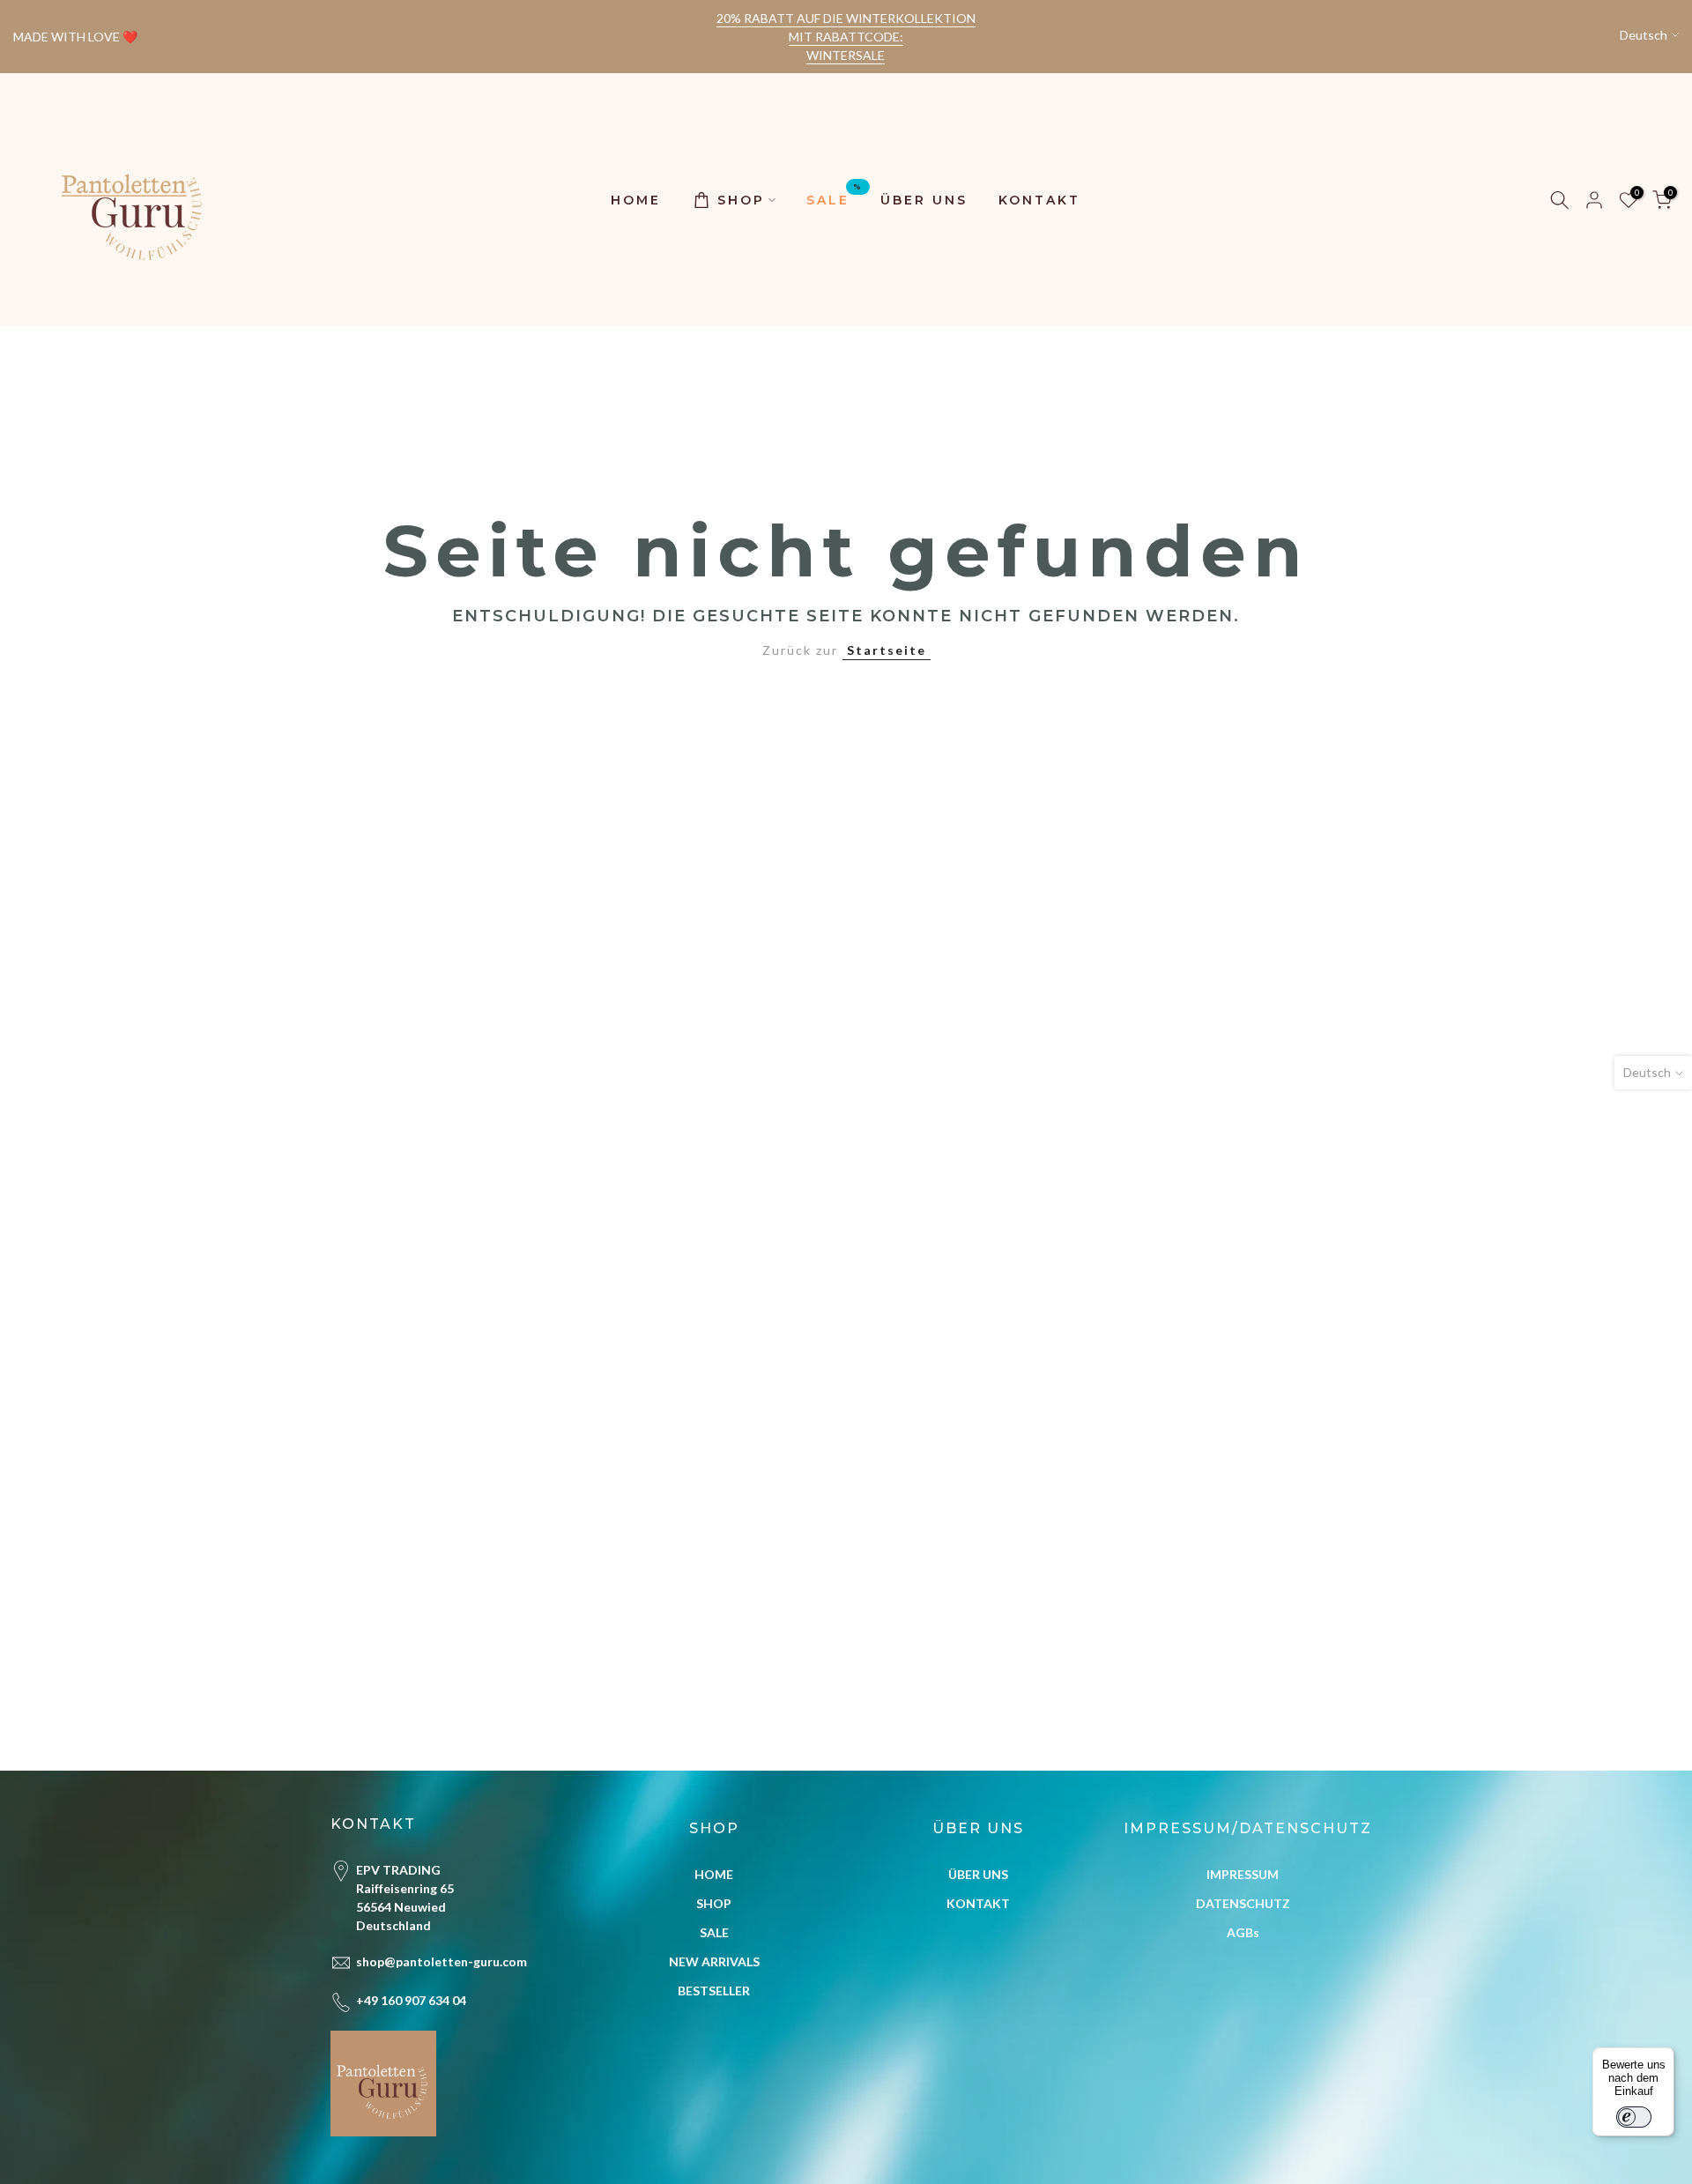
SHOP (741, 200)
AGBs (1243, 1932)
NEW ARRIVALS (714, 1961)
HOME (636, 200)
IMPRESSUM (1243, 1874)
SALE (835, 199)
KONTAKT (1039, 200)
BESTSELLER (714, 1991)
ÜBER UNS (924, 200)
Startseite (887, 650)
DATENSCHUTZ (1243, 1903)
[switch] (1634, 2117)
